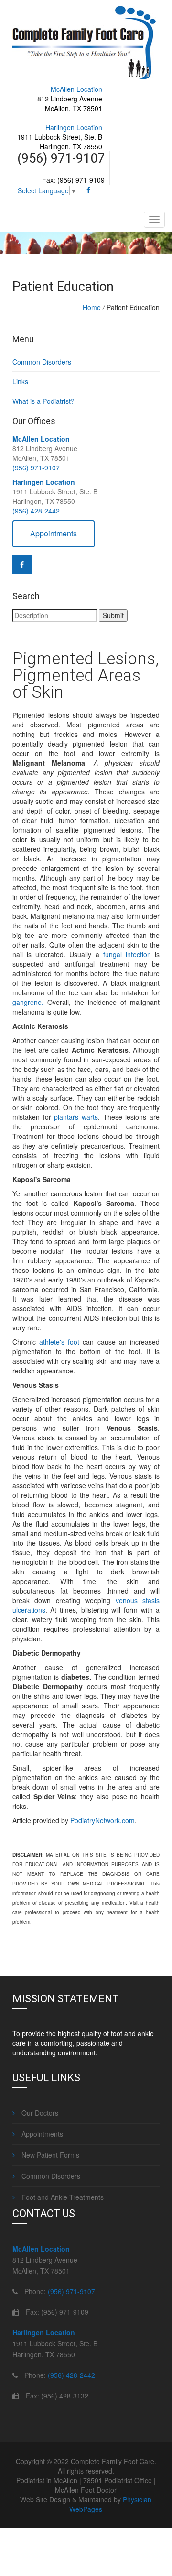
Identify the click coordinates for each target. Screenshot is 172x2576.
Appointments (54, 533)
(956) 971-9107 (36, 468)
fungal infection (127, 954)
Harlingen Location (74, 127)
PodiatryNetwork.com (102, 1820)
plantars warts (76, 1117)
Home (92, 307)
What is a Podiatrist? (43, 401)
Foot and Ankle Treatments (62, 2197)
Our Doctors (39, 2113)
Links (20, 381)
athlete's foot (59, 1342)
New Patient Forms (49, 2155)
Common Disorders (42, 362)
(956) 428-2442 (36, 511)
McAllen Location (76, 89)
